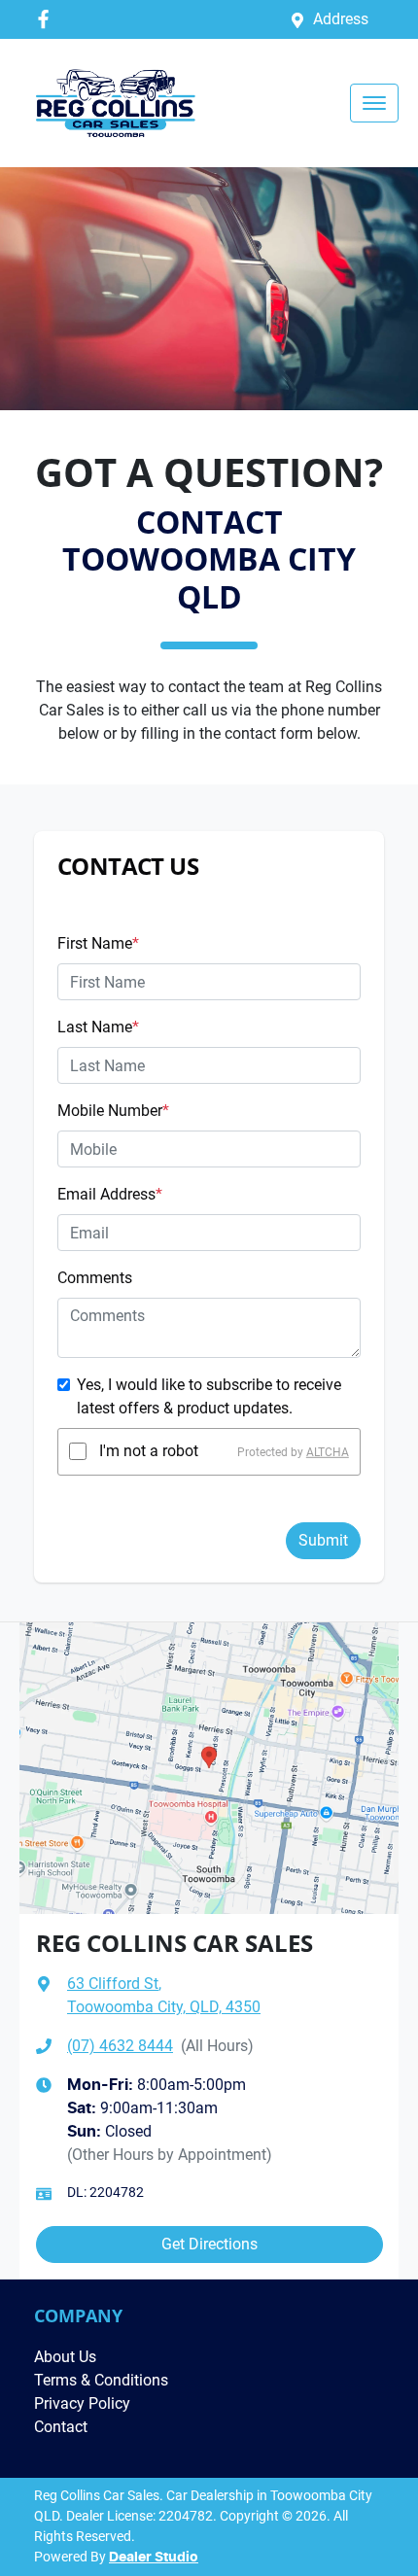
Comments (95, 1278)
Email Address (110, 1194)
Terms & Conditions (101, 2380)
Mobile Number (113, 1111)
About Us (65, 2357)
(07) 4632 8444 (120, 2046)
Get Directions (209, 2244)
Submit (323, 1540)
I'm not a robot (149, 1451)
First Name (98, 943)
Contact (61, 2427)
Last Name (98, 1027)
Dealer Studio (154, 2558)
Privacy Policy (82, 2403)
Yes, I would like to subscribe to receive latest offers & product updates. (209, 1396)
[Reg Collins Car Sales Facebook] (47, 19)
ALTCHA (328, 1451)
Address (341, 19)
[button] (374, 103)
